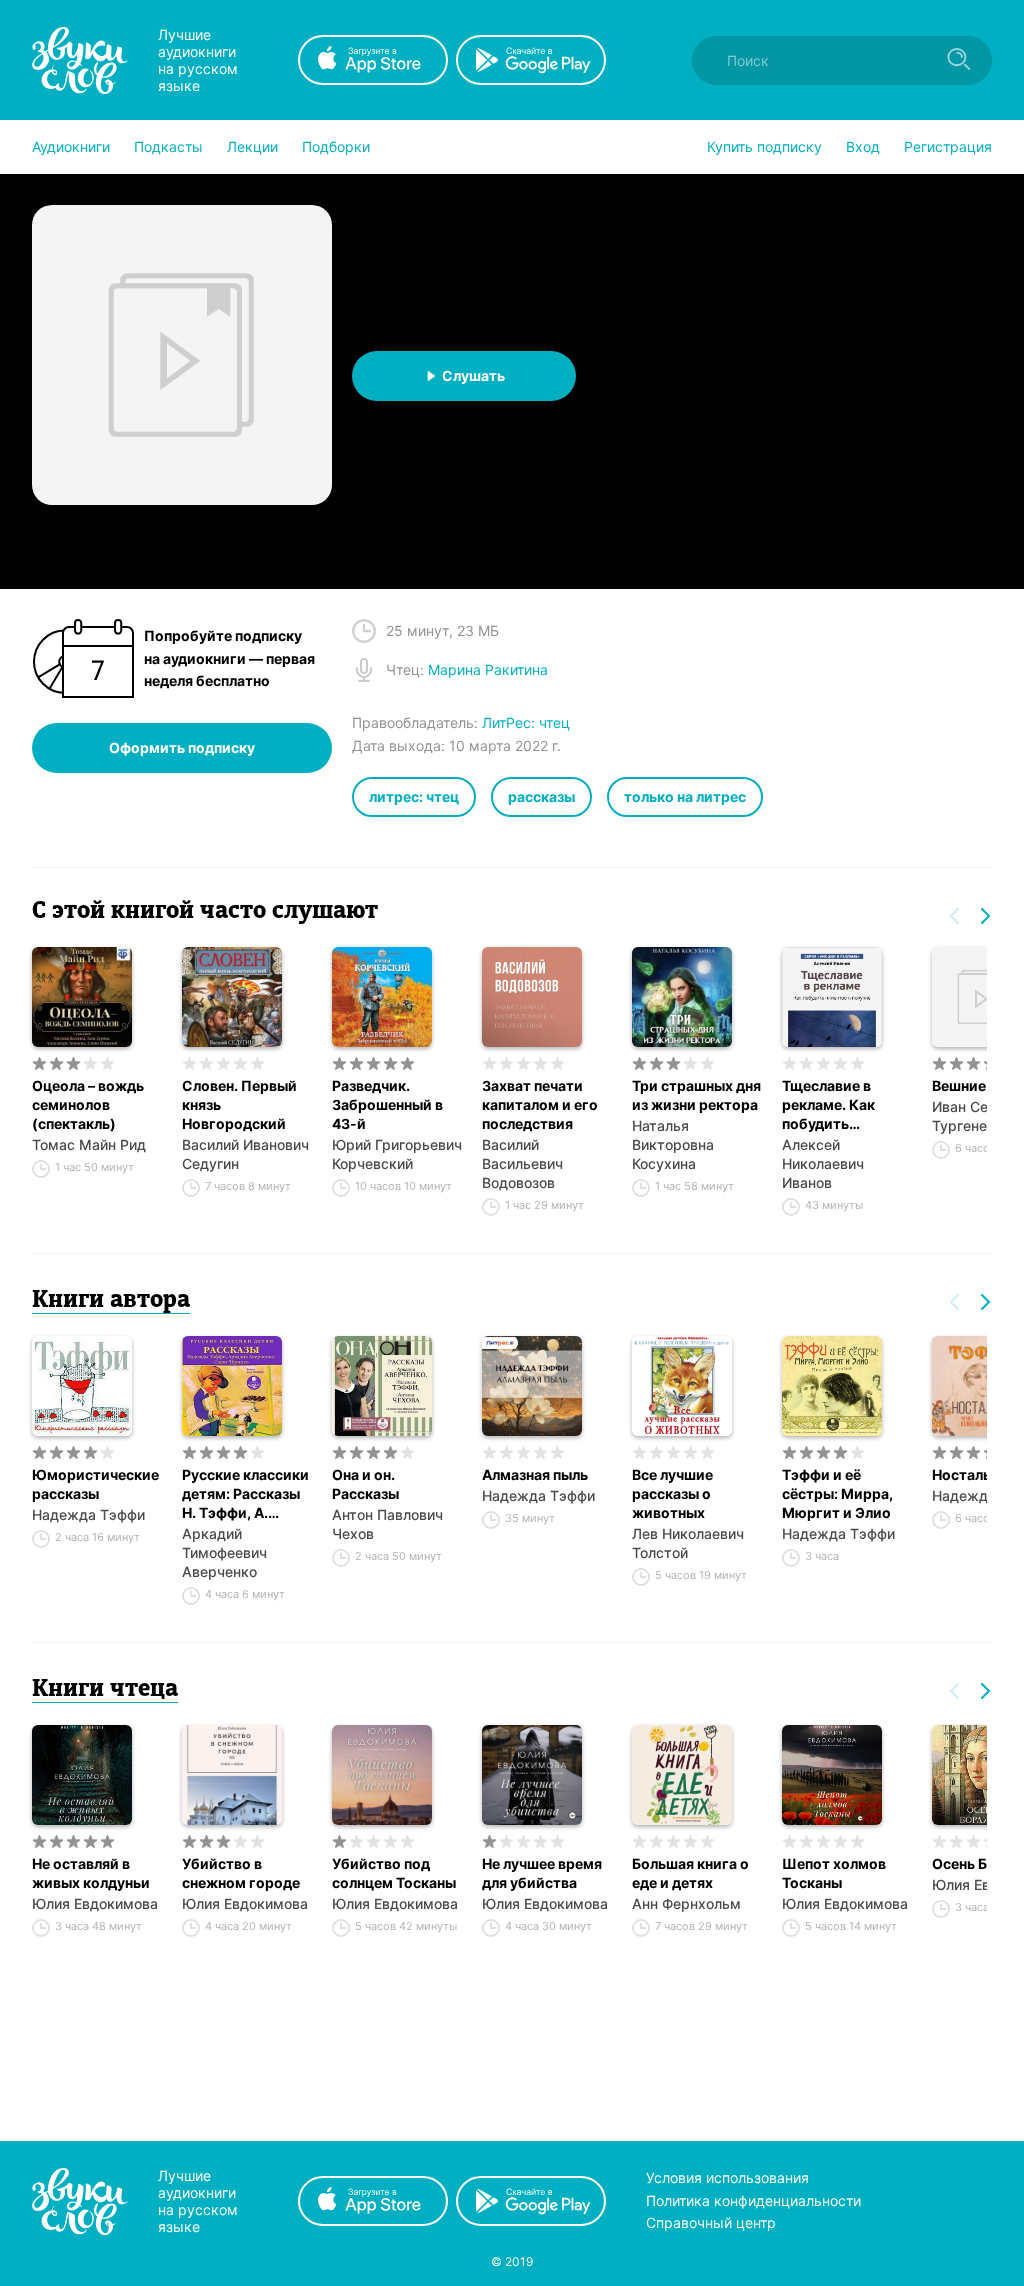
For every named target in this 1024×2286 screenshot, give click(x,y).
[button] (71, 147)
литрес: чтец (414, 796)
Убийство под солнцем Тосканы (394, 1873)
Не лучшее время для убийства (542, 1873)
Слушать (473, 375)
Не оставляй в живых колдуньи (91, 1873)
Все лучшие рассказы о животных (672, 1493)
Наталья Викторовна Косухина (673, 1144)
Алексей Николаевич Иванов (823, 1163)
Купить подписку (764, 146)
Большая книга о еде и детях (690, 1873)
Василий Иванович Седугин (245, 1154)
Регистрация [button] (948, 146)
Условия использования (727, 2177)
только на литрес (685, 796)
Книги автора (111, 1301)
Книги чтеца (105, 1690)
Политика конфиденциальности (753, 2200)
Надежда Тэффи (88, 1514)
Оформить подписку (182, 747)
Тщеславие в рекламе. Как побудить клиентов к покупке (828, 1105)
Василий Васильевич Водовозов (522, 1163)
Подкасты (168, 146)
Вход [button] (863, 146)
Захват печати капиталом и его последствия (540, 1104)
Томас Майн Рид (89, 1144)
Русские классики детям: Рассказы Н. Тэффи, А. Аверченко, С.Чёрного (245, 1494)
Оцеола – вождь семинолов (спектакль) (88, 1104)
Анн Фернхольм (686, 1903)
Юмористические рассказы (95, 1484)
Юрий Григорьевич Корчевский (397, 1154)
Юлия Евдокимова (95, 1903)
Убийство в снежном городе (241, 1873)
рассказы (541, 796)
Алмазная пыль (535, 1474)
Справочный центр (711, 2222)
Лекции (252, 146)
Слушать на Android (712, 440)
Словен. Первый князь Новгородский (239, 1104)
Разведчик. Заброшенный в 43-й (387, 1104)
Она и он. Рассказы (365, 1484)
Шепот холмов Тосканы (834, 1873)
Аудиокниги (71, 146)
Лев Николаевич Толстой (688, 1543)
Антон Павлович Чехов (387, 1524)
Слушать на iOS (472, 440)
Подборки (336, 146)
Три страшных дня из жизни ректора (696, 1095)
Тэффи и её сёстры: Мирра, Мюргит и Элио (837, 1493)
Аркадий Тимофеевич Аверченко (224, 1552)
